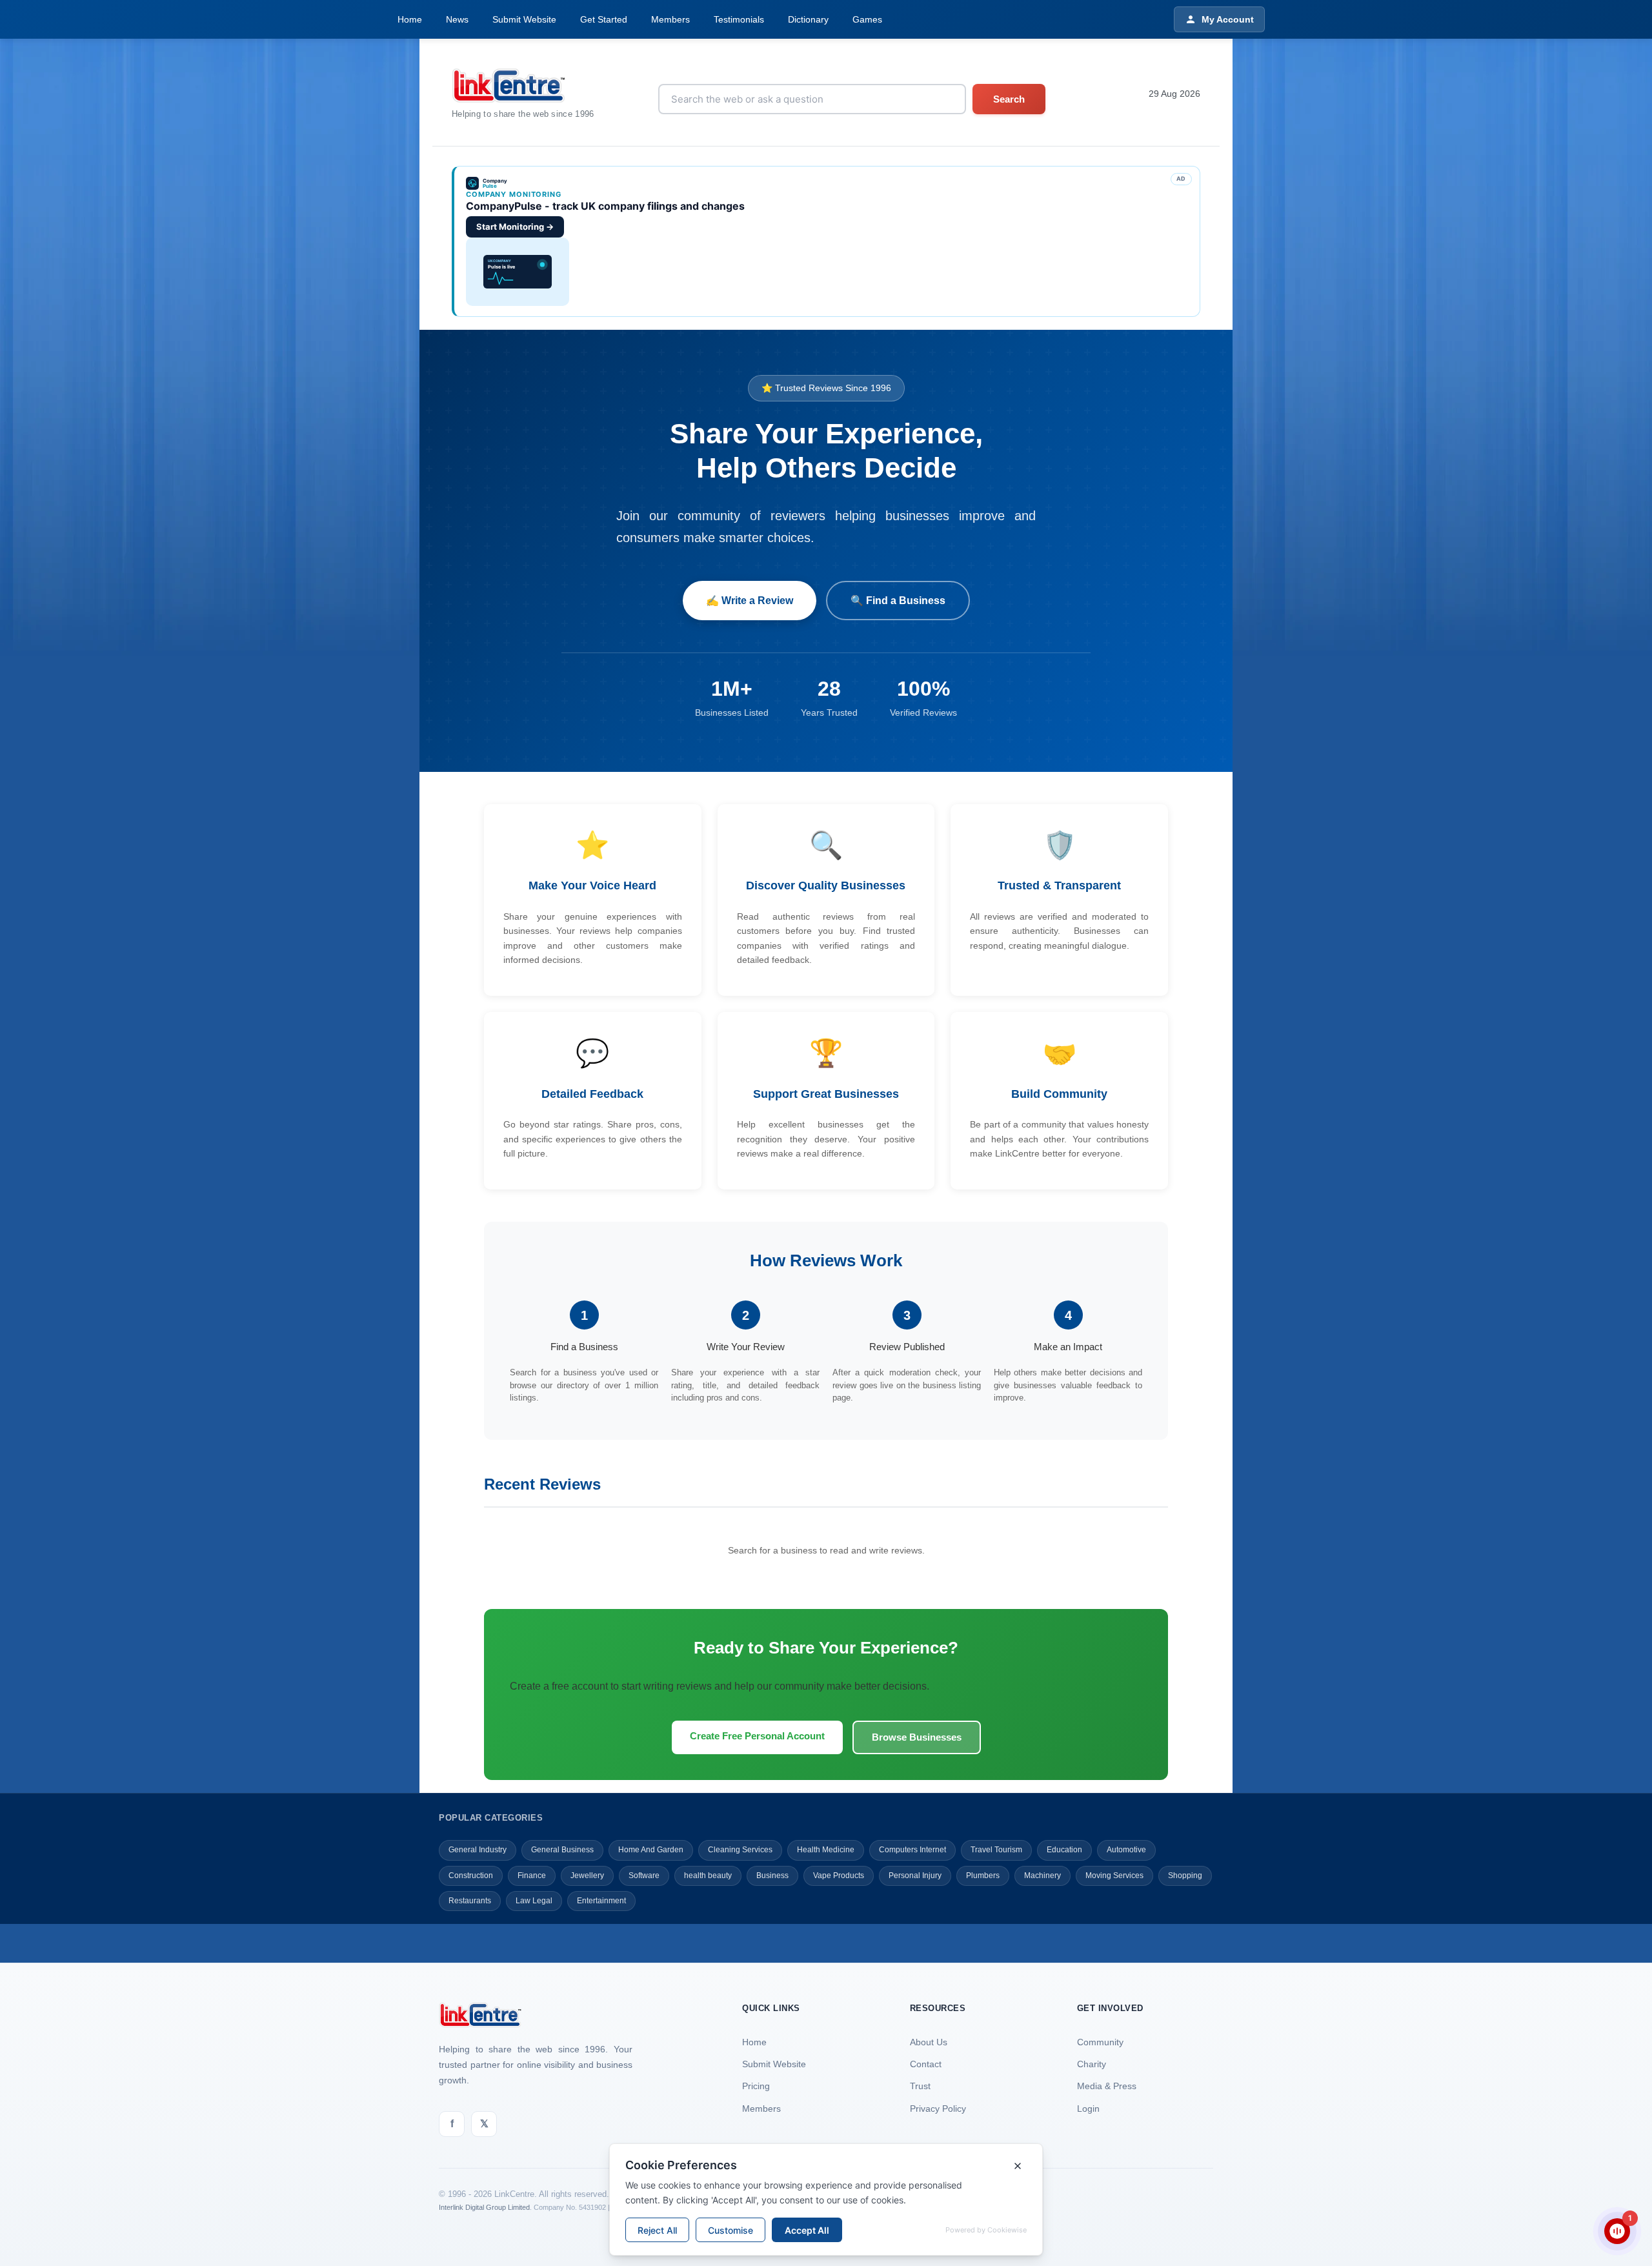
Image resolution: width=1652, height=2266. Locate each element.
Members (670, 19)
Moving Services (1114, 1876)
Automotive (1126, 1850)
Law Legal (534, 1901)
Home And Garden (651, 1850)
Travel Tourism (996, 1850)
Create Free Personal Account (757, 1736)
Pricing (756, 2086)
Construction (471, 1876)
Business (772, 1876)
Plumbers (983, 1876)
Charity (1092, 2064)
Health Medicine (826, 1850)
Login (1088, 2109)
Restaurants (470, 1901)
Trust (920, 2086)
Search (1009, 99)
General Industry (478, 1850)
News (457, 19)
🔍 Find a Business (898, 601)
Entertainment (601, 1901)
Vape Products (839, 1876)
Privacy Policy (938, 2109)
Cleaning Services (740, 1850)
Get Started (604, 19)
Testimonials (739, 19)
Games (867, 19)
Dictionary (808, 19)
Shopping (1185, 1876)
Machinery (1043, 1876)
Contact (926, 2064)
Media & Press (1107, 2086)
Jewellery (587, 1876)
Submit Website (524, 19)
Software (644, 1876)
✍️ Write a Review (750, 601)
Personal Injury (915, 1876)
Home (410, 19)
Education (1064, 1850)
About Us (929, 2042)
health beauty (708, 1876)
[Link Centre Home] (523, 86)
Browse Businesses (917, 1737)
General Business (562, 1850)
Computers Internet (912, 1850)
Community (1100, 2042)
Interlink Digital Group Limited (484, 2207)
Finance (532, 1876)
